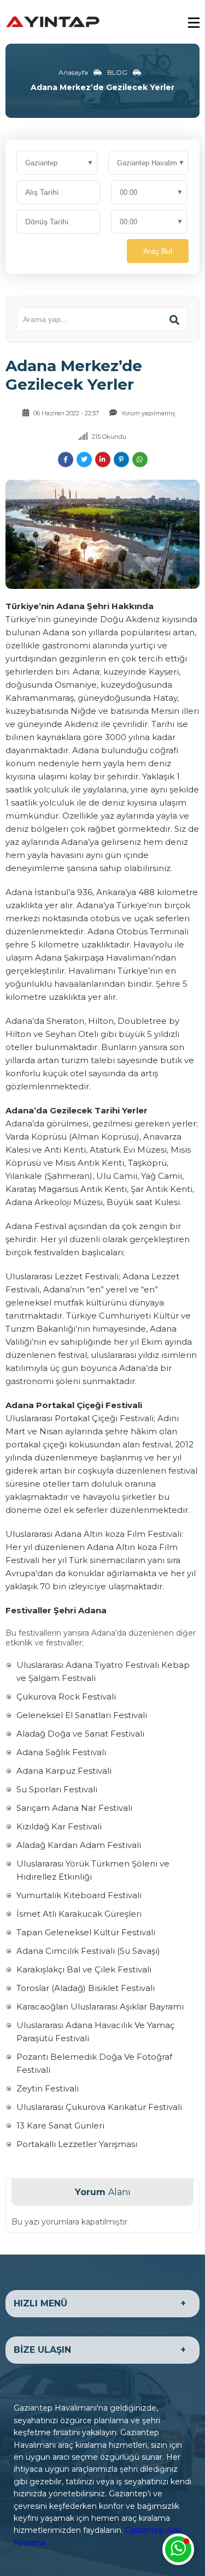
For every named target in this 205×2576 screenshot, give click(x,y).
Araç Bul (158, 251)
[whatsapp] (140, 460)
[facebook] (66, 460)
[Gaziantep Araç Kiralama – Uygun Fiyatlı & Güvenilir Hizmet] (53, 21)
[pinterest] (121, 460)
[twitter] (84, 460)
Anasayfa (73, 72)
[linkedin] (103, 460)
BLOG (117, 72)
